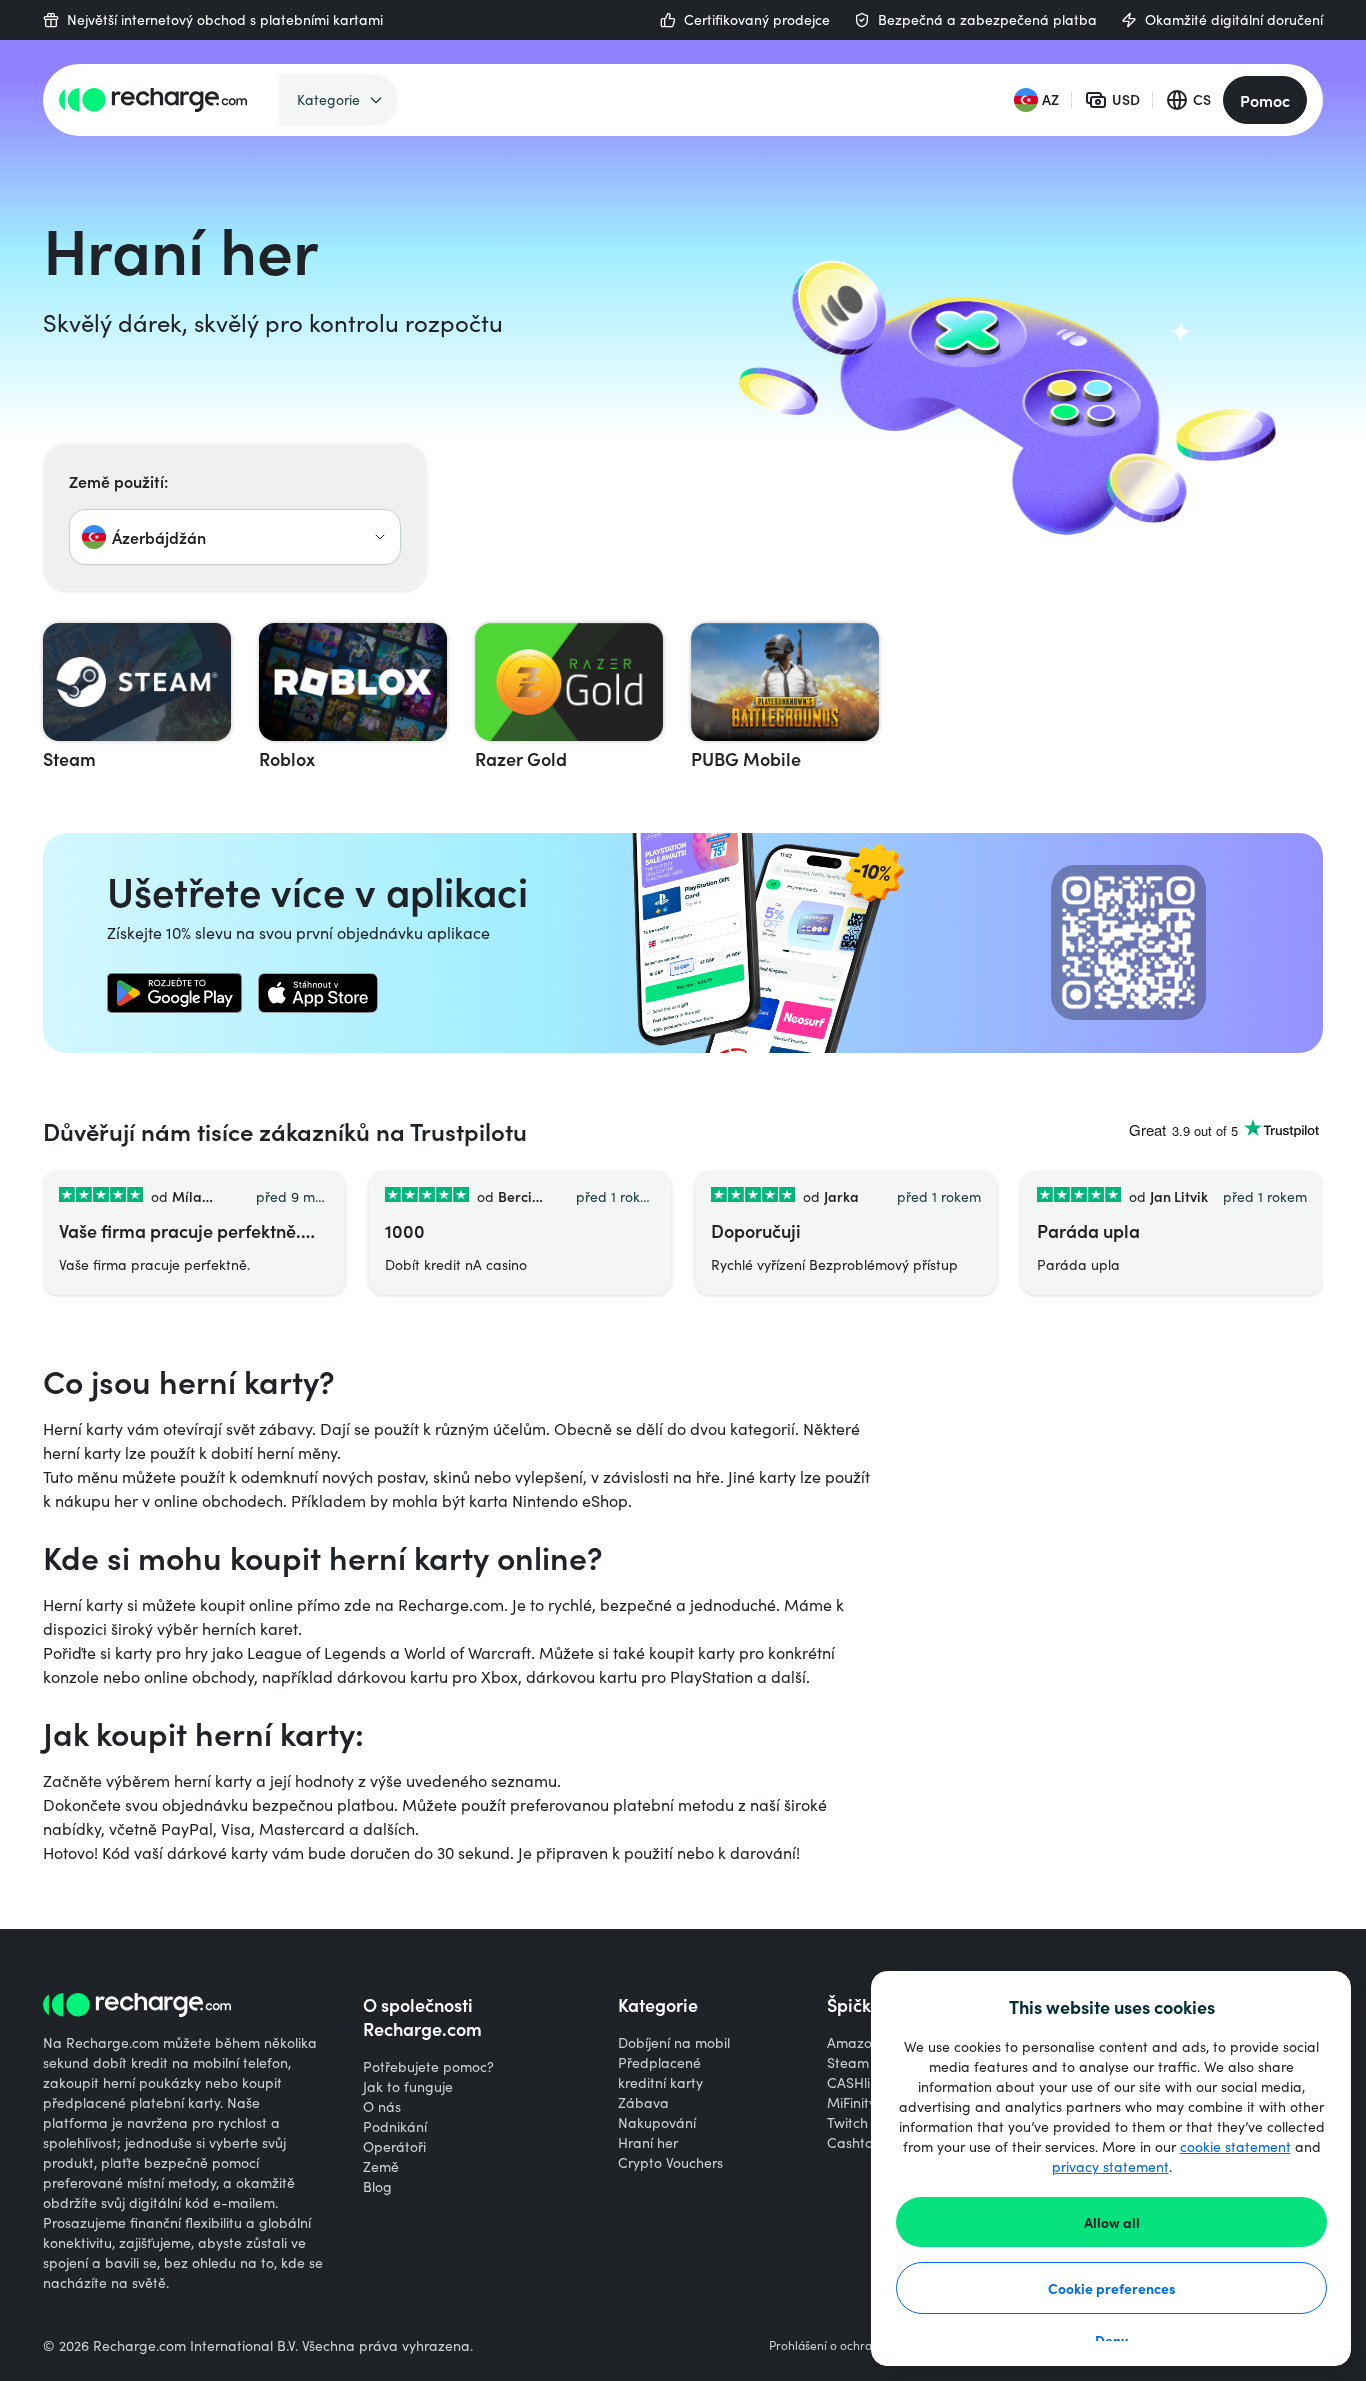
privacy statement (1110, 2166)
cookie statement (1235, 2146)
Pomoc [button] (1265, 100)
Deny (1111, 2340)
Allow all (1112, 2222)
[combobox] (235, 537)
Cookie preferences (1112, 2288)
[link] (174, 993)
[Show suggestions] (380, 537)
